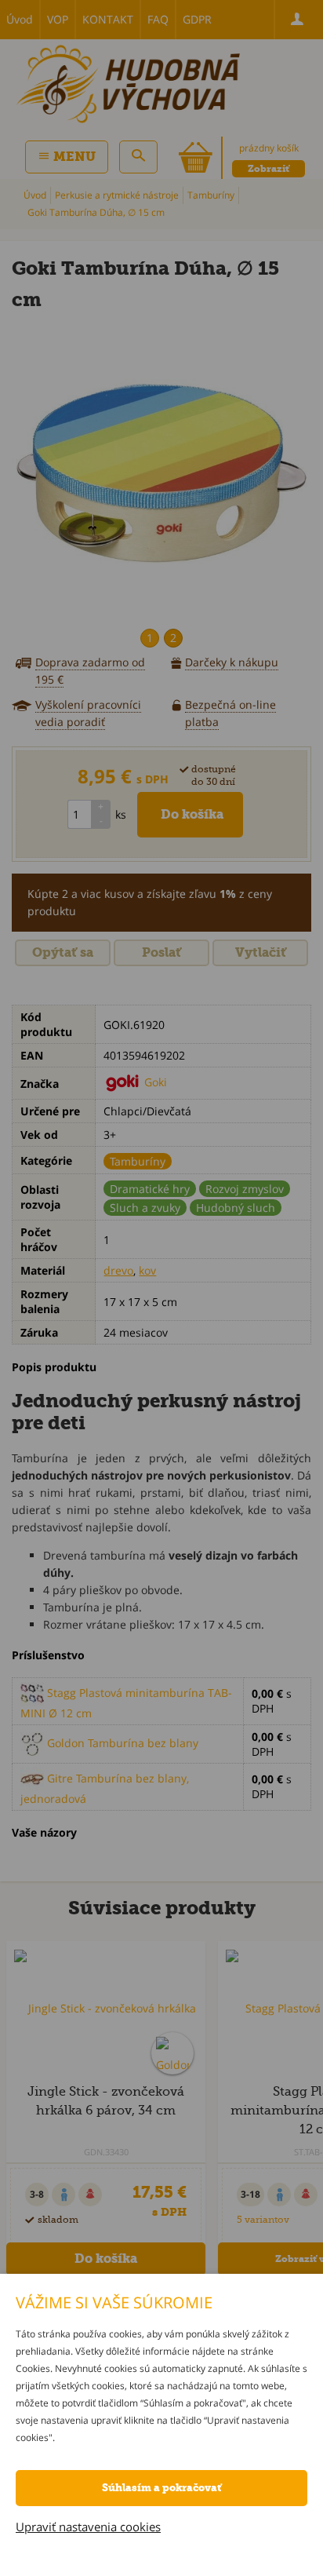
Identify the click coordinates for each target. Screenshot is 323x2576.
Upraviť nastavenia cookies (88, 2527)
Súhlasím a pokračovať (161, 2488)
